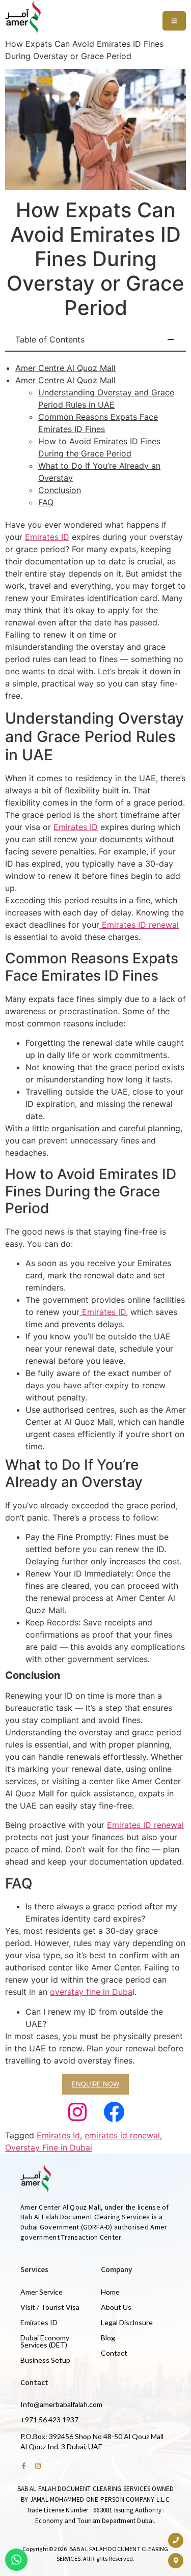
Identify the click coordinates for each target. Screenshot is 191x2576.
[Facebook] (114, 2112)
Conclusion (60, 490)
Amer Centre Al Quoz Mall (65, 368)
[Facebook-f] (24, 2466)
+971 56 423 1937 (49, 2420)
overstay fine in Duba (91, 1992)
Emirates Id (58, 2135)
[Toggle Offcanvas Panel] (174, 21)
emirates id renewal (122, 2135)
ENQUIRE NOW (95, 2084)
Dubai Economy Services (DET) (45, 2341)
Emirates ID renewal (139, 925)
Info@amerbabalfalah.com (61, 2404)
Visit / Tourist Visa (50, 2307)
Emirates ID (47, 537)
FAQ (46, 502)
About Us (116, 2307)
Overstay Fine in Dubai (49, 2148)
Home (110, 2292)
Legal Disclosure (127, 2322)
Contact (114, 2353)
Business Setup (45, 2360)
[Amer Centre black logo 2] (23, 17)
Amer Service (42, 2292)
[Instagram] (77, 2112)
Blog (108, 2338)
